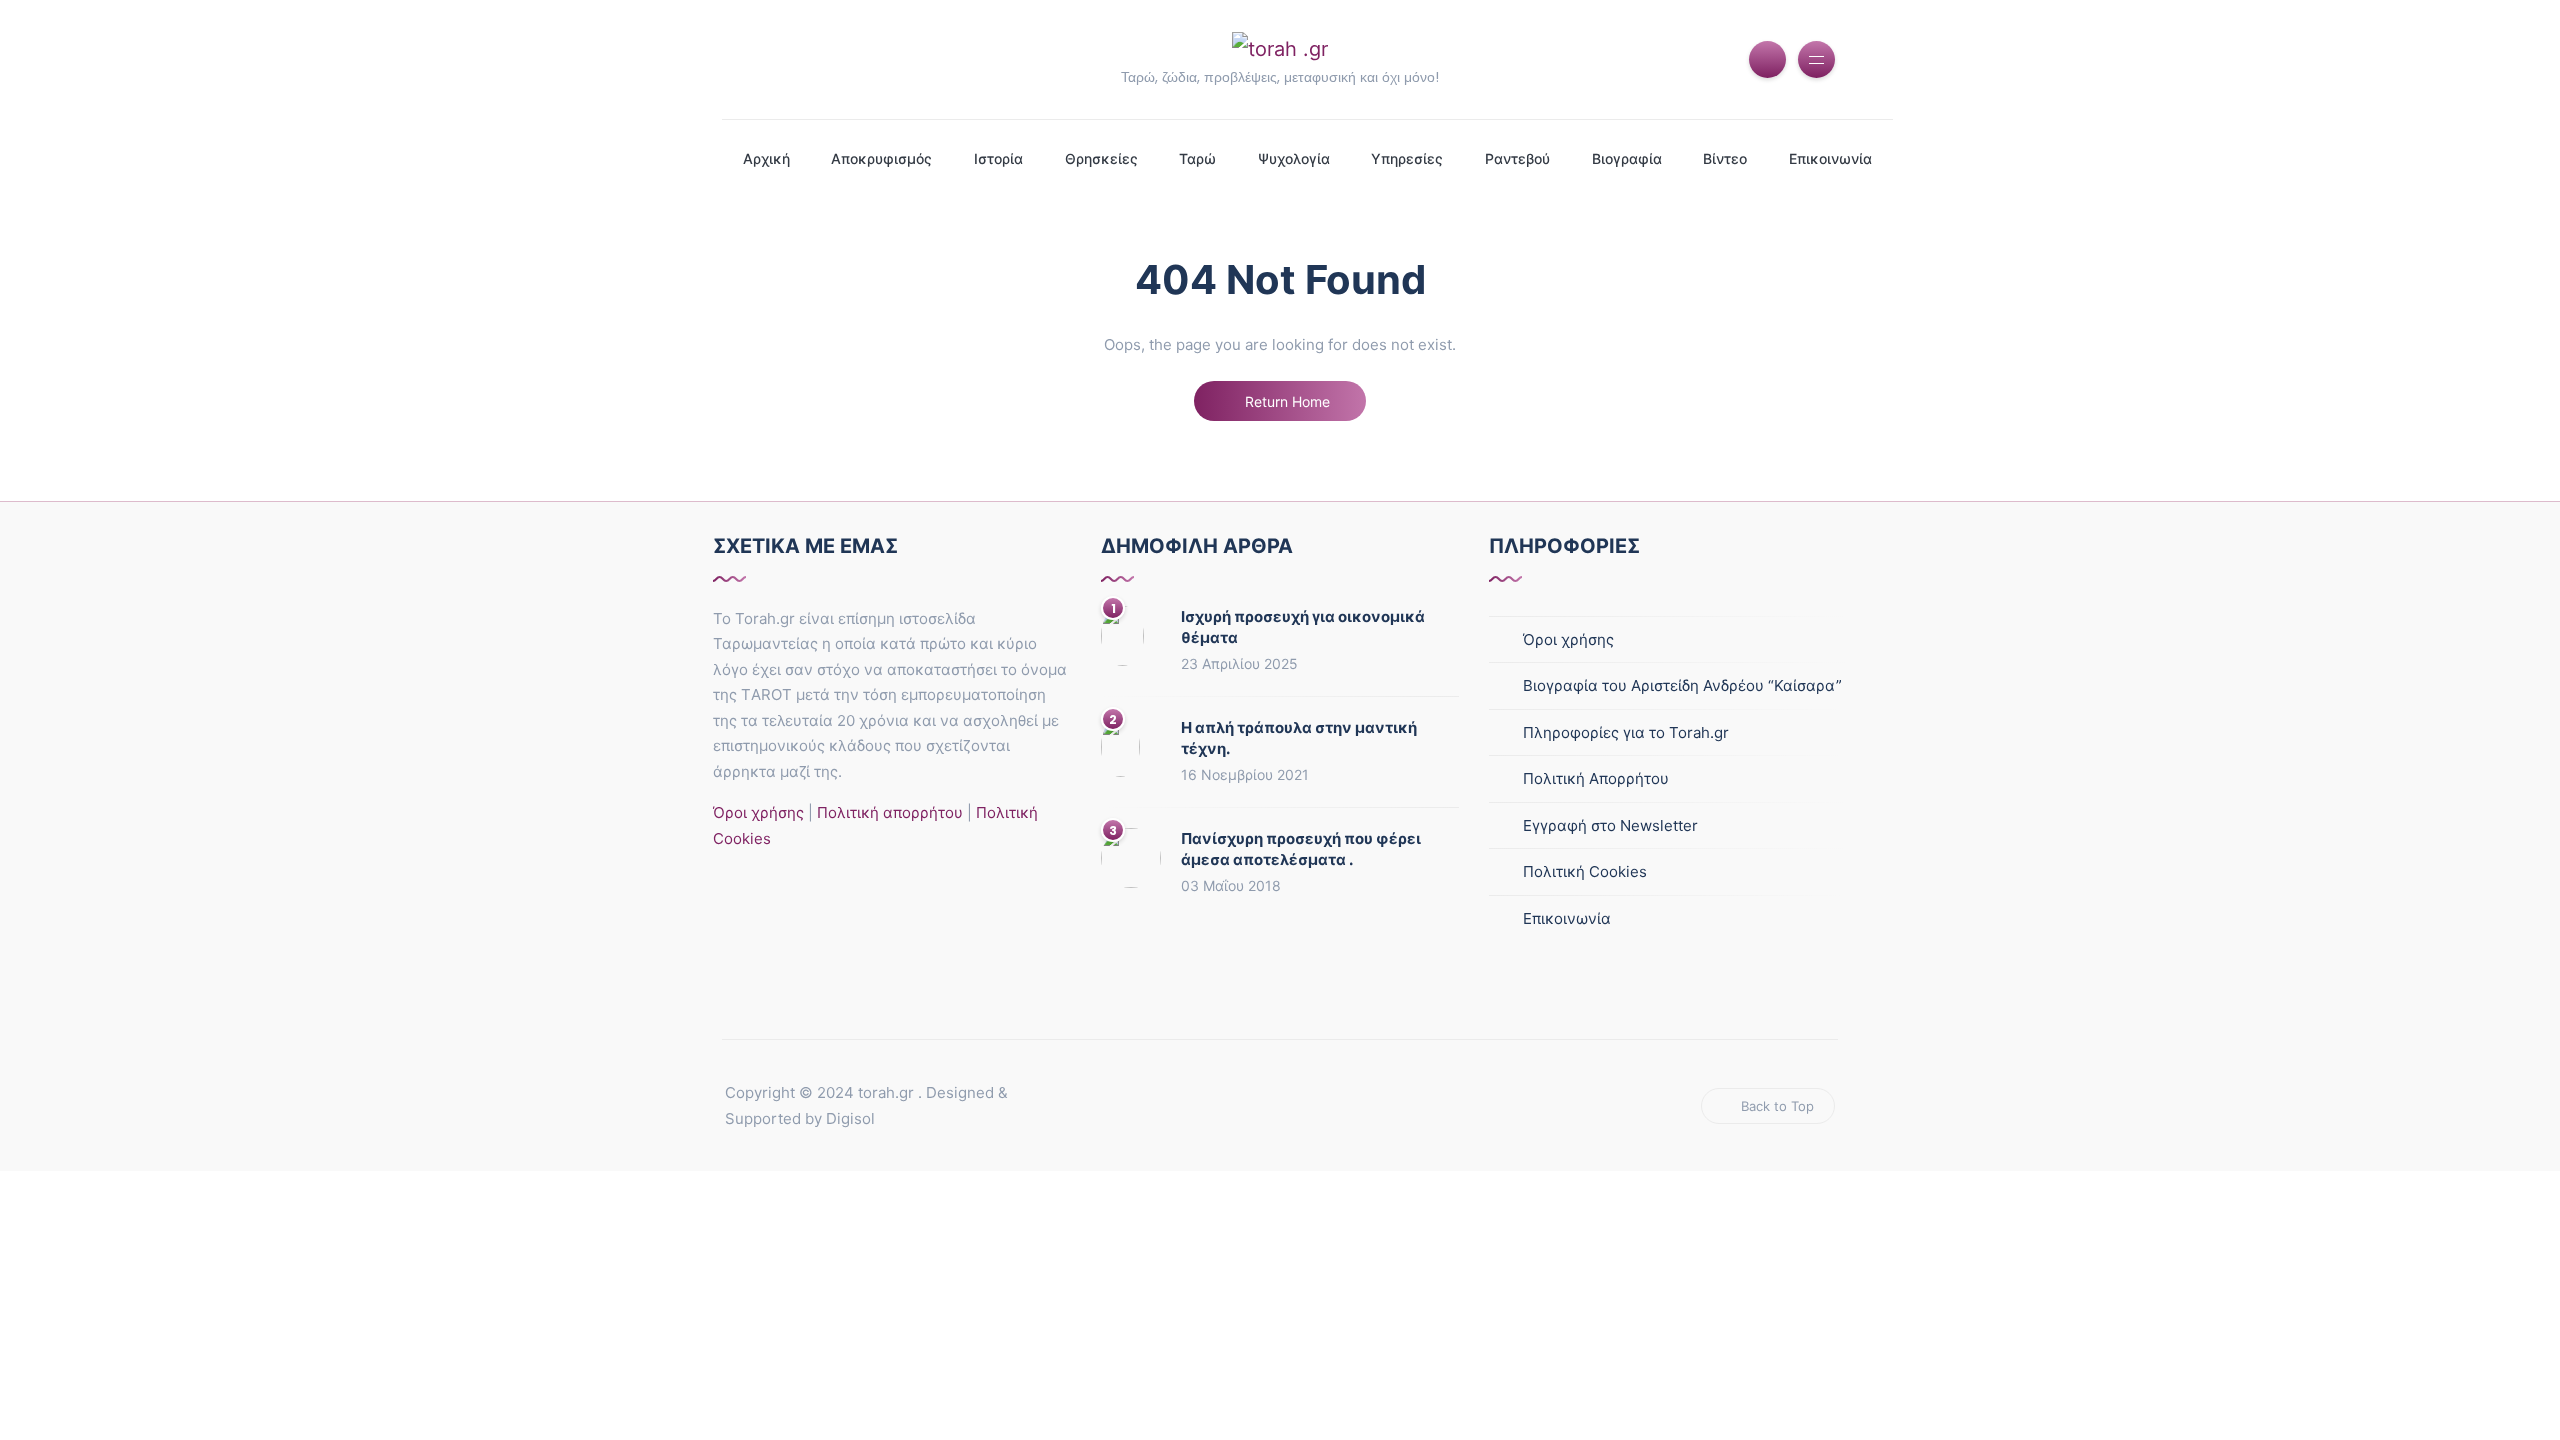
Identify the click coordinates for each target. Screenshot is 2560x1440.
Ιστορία (998, 158)
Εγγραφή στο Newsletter (1610, 825)
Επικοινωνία (1830, 158)
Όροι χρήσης (758, 812)
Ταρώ (1197, 158)
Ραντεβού (1517, 158)
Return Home (1285, 401)
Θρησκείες (1101, 158)
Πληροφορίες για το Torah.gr (1626, 732)
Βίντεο (1725, 158)
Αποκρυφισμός (881, 158)
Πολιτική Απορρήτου (1596, 778)
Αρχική (766, 158)
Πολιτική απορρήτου (888, 812)
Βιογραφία (1627, 158)
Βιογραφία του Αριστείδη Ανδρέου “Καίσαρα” (1682, 685)
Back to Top (1777, 1106)
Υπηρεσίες (1407, 158)
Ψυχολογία (1294, 158)
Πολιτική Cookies (1585, 871)
